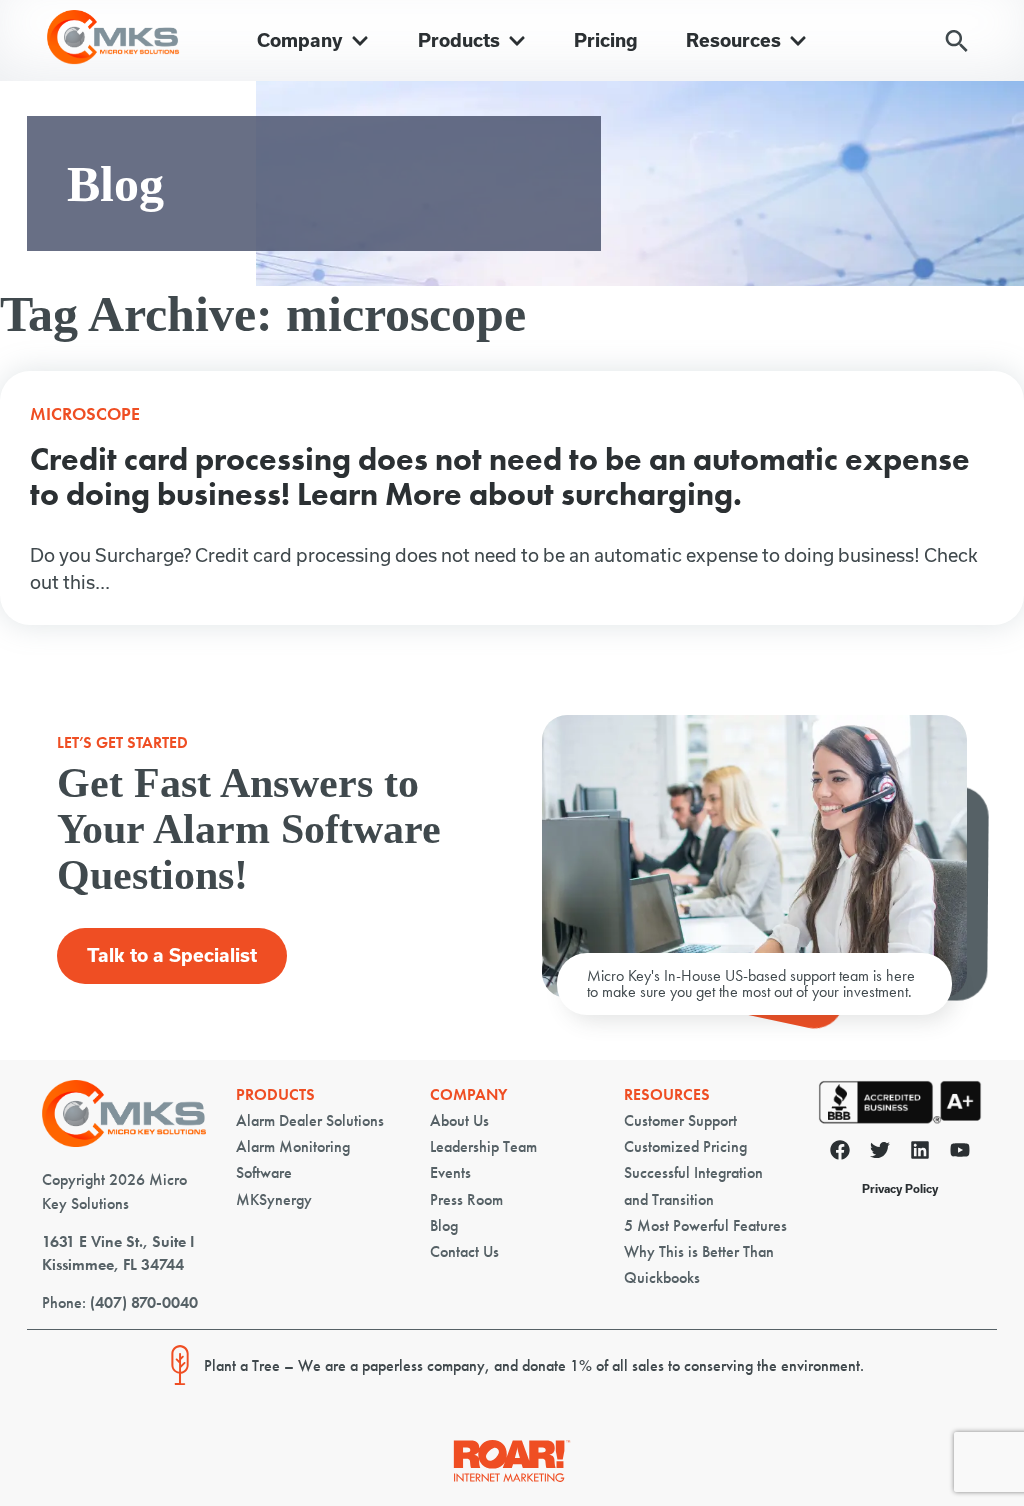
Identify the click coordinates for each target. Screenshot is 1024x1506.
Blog (444, 1225)
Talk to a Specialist (172, 955)
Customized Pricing (685, 1146)
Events (450, 1172)
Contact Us (464, 1251)
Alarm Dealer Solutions (310, 1120)
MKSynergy (274, 1199)
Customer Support (680, 1120)
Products (275, 1094)
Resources (667, 1094)
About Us (459, 1120)
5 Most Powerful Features (705, 1225)
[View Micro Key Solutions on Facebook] (840, 1153)
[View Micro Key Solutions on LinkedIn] (920, 1153)
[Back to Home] (124, 1141)
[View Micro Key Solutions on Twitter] (880, 1153)
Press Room (466, 1199)
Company (468, 1094)
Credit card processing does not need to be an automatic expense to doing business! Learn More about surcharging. (500, 477)
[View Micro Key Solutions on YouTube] (960, 1153)
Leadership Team (483, 1146)
